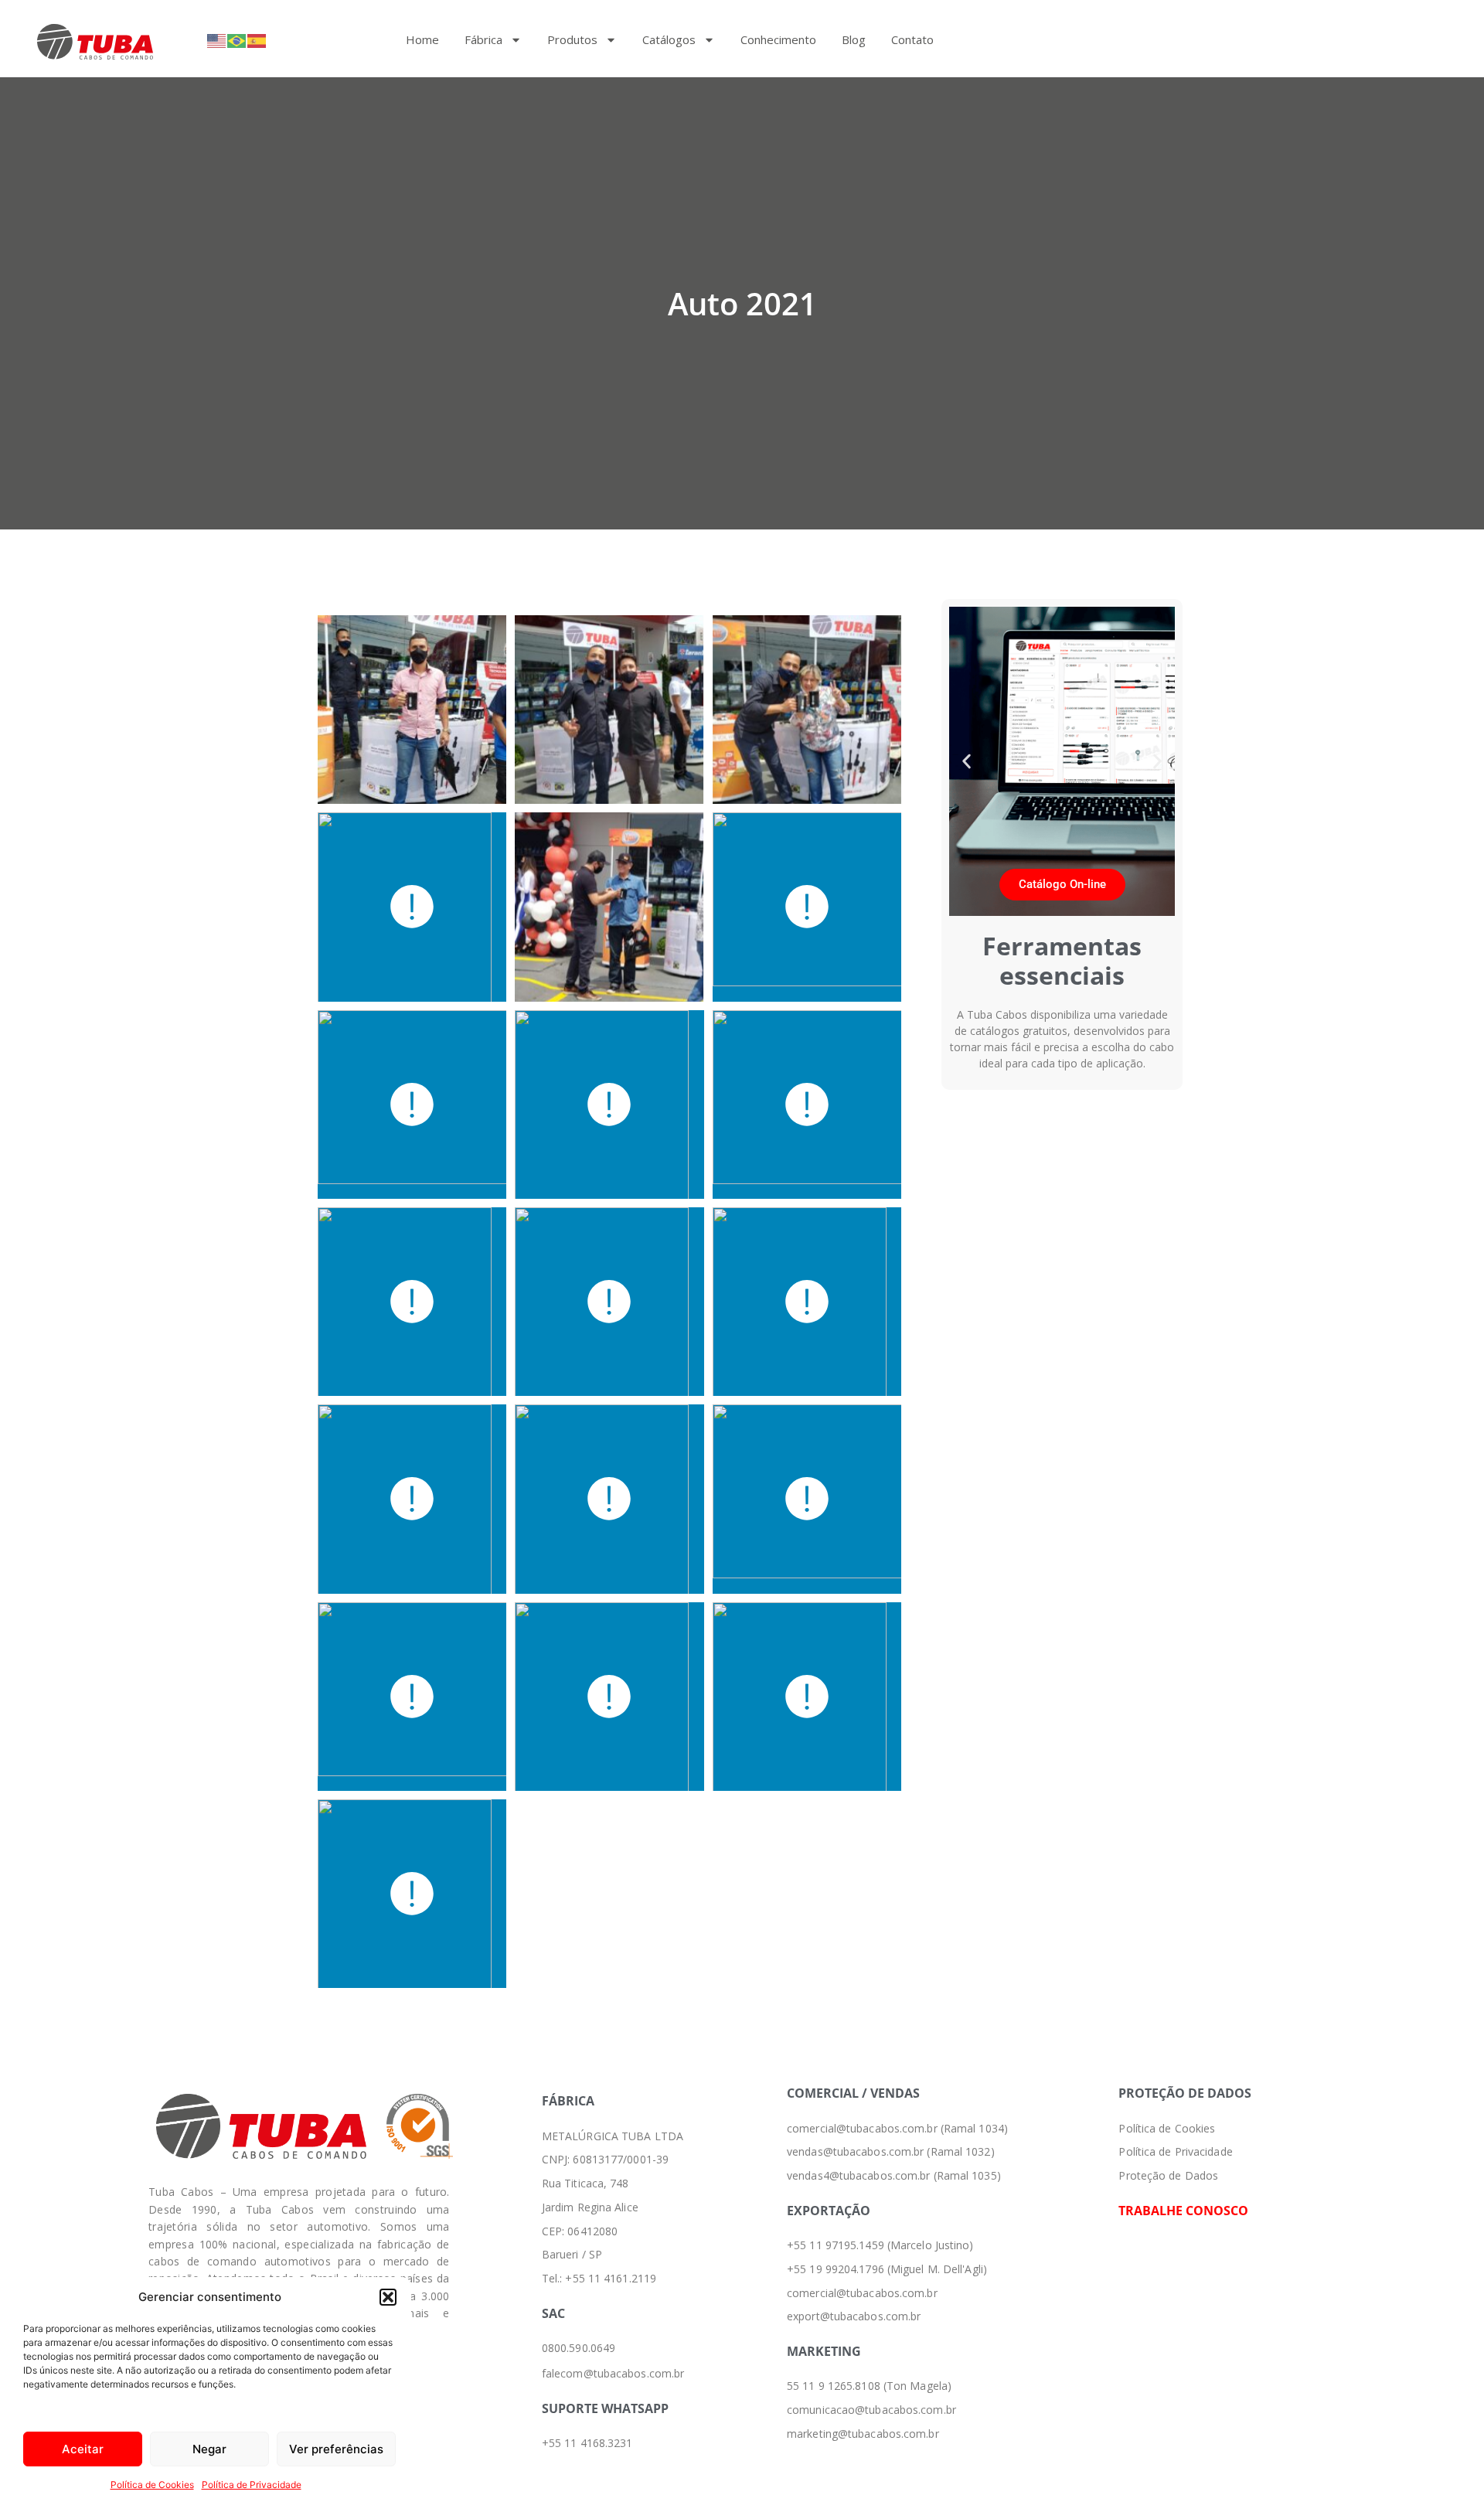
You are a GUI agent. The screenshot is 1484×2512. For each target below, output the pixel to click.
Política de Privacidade (252, 2485)
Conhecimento (778, 39)
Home (422, 39)
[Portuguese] (237, 40)
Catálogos (669, 39)
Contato (912, 39)
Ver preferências (336, 2449)
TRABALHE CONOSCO (1183, 2211)
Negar (209, 2449)
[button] (388, 2297)
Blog (854, 39)
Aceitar (83, 2449)
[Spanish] (257, 40)
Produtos (572, 39)
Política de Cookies (152, 2485)
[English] (217, 40)
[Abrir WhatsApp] (1445, 2473)
